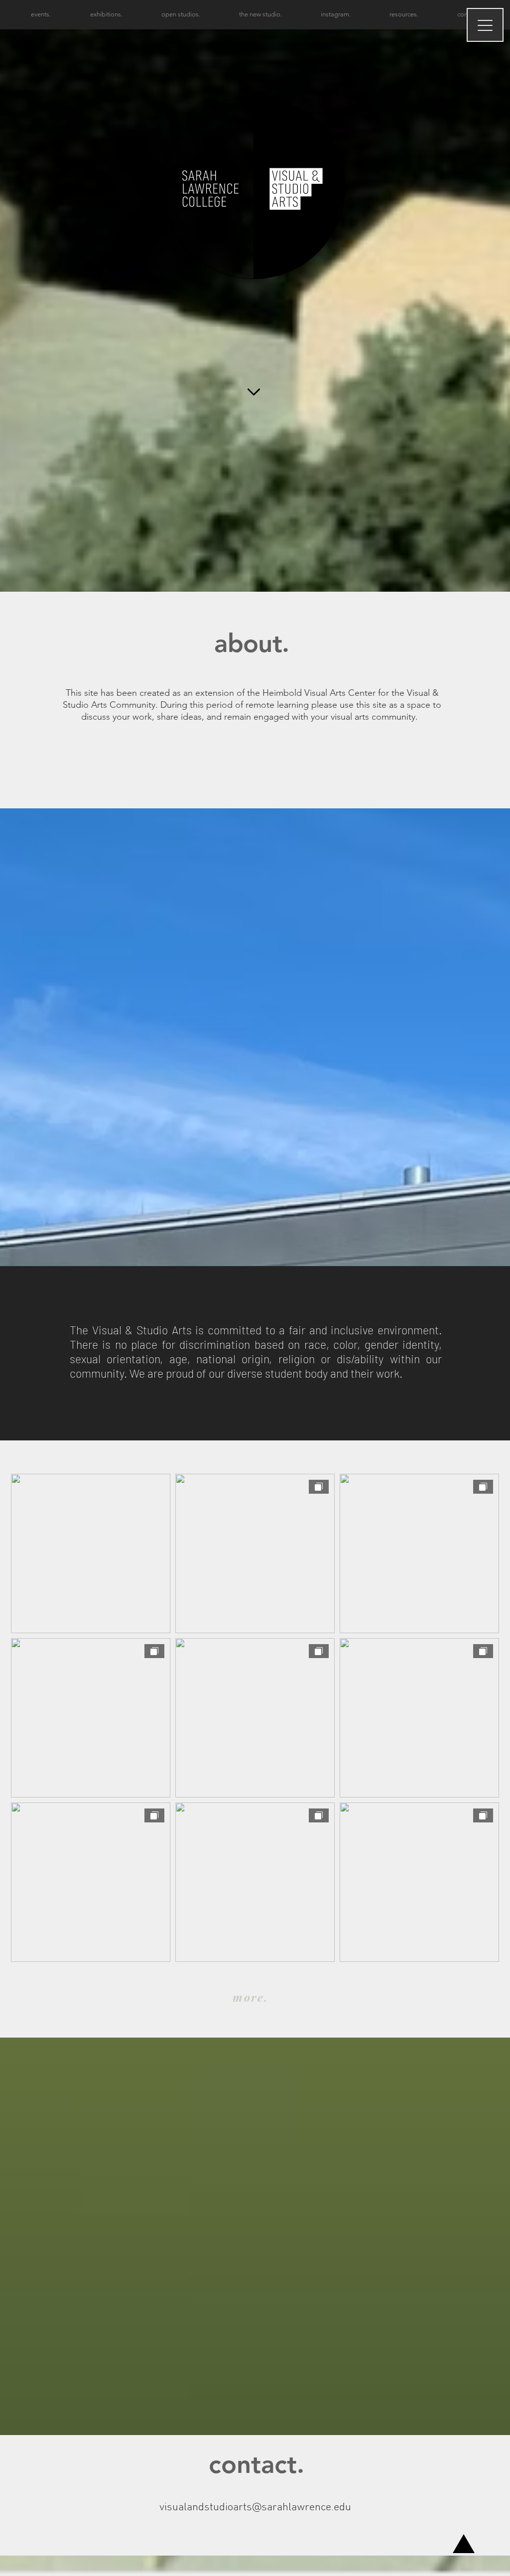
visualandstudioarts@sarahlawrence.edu (255, 2508)
